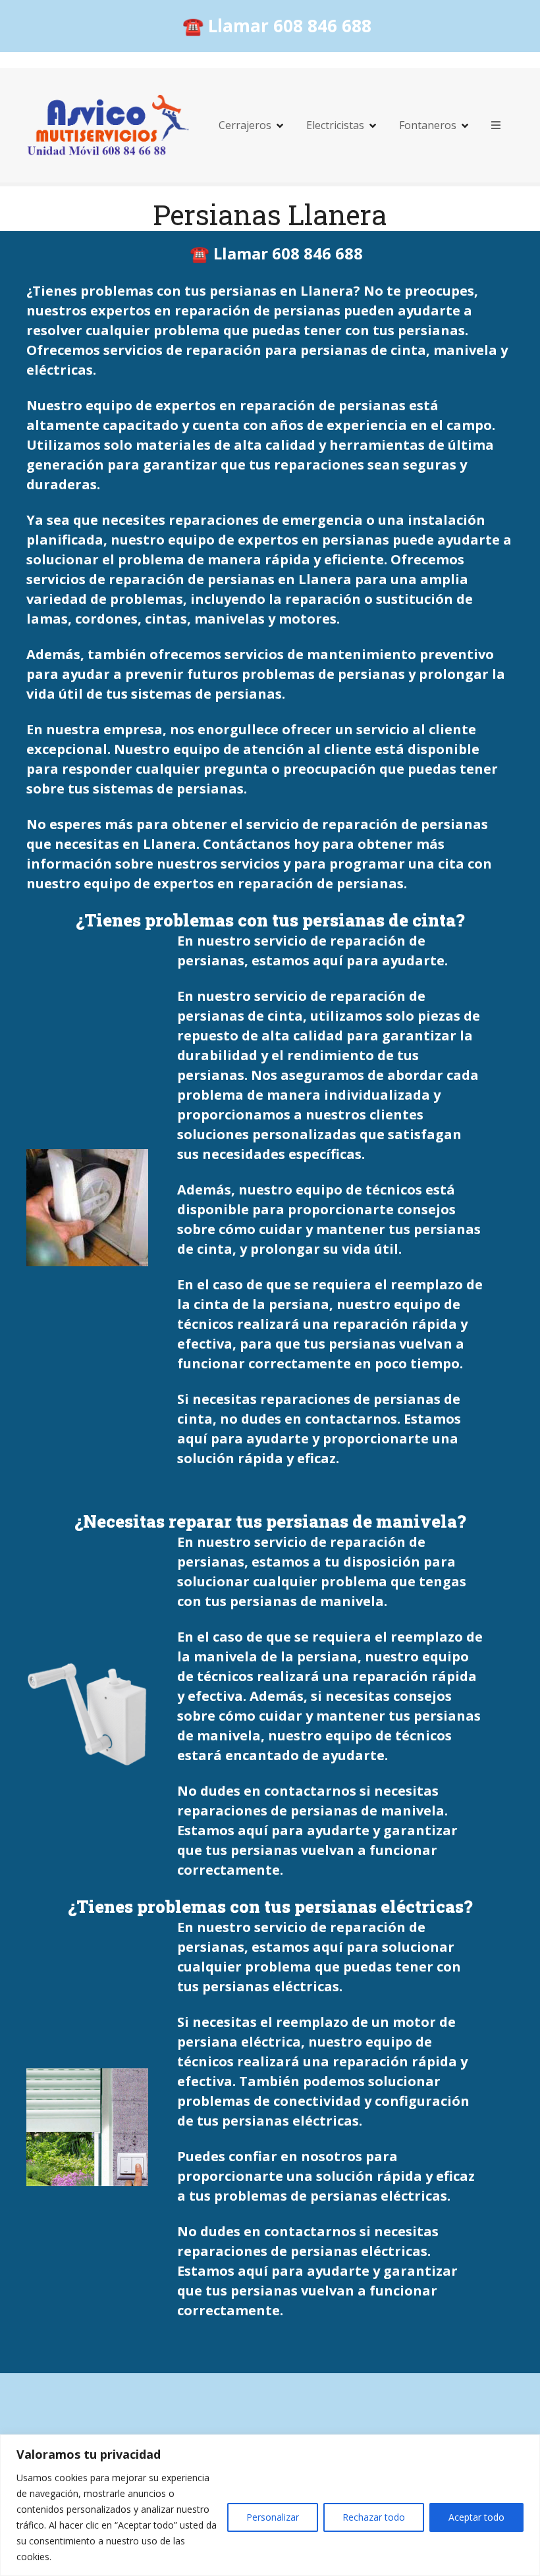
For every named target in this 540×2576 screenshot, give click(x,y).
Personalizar (273, 2517)
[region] (270, 2505)
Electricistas (335, 125)
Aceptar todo (476, 2517)
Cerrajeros (245, 125)
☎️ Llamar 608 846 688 (277, 26)
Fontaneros (428, 125)
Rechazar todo (374, 2517)
